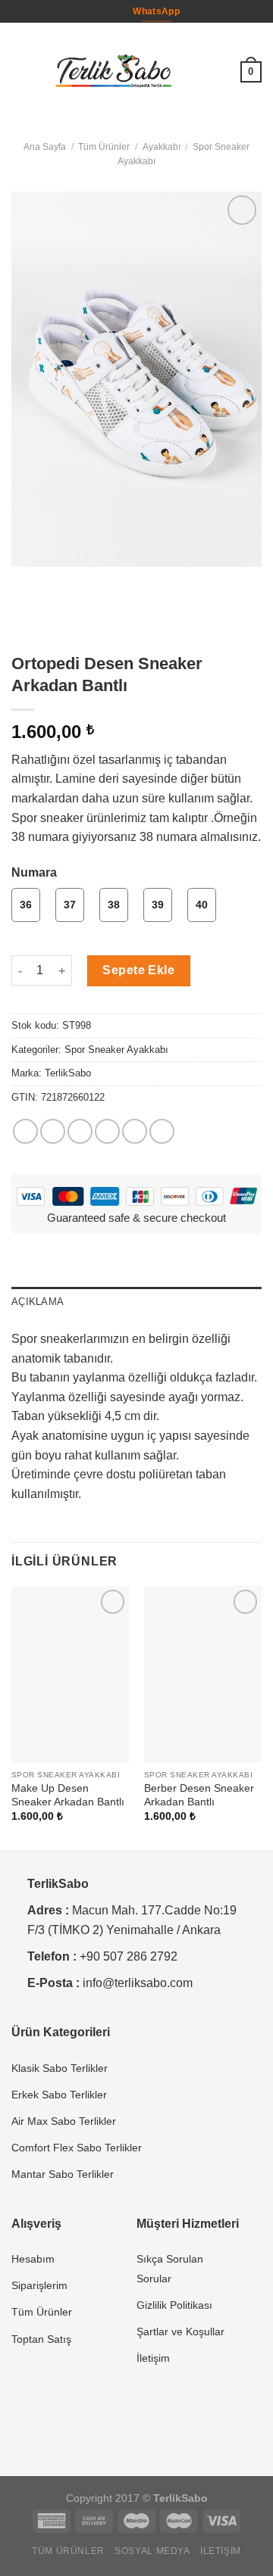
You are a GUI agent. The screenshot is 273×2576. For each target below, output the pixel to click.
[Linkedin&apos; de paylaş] (162, 1131)
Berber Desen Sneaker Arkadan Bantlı (199, 1795)
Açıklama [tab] (38, 1302)
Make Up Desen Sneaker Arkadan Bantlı (68, 1795)
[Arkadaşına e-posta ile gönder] (107, 1131)
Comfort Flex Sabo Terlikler (77, 2148)
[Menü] (20, 72)
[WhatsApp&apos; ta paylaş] (25, 1131)
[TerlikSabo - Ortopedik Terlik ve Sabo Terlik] (114, 72)
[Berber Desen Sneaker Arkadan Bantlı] (203, 1674)
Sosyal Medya (152, 2551)
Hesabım (33, 2259)
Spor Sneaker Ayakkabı (116, 1050)
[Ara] (198, 72)
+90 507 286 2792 (129, 1956)
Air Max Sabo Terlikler (64, 2121)
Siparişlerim (39, 2285)
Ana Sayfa (45, 147)
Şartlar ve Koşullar (180, 2331)
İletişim (153, 2358)
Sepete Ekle (138, 970)
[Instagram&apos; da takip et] (113, 11)
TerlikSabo (68, 1073)
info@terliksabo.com (138, 1983)
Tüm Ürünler (104, 147)
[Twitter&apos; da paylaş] (80, 1131)
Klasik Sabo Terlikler (60, 2068)
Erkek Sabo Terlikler (59, 2095)
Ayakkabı (162, 147)
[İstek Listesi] (222, 72)
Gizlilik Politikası (174, 2305)
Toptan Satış (41, 2339)
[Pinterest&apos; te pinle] (135, 1131)
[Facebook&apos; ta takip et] (99, 11)
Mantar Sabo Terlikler (63, 2174)
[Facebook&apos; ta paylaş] (53, 1131)
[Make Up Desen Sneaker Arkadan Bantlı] (70, 1674)
